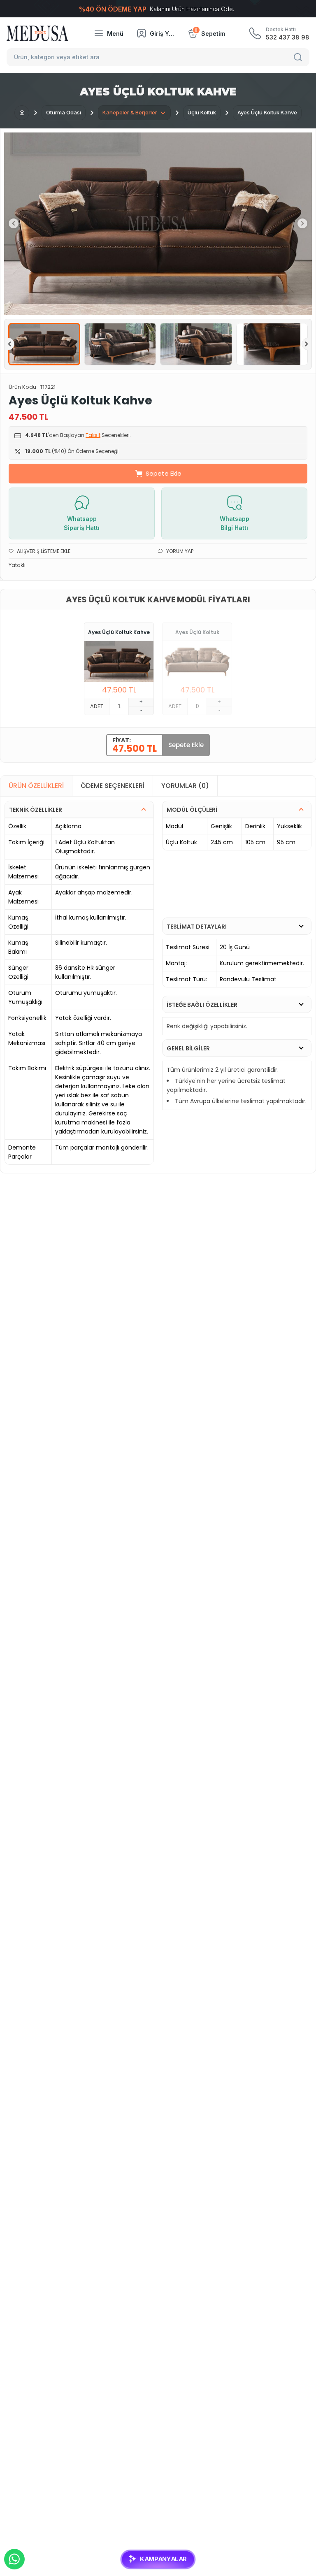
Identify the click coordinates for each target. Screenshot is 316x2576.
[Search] (299, 57)
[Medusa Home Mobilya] (37, 33)
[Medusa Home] (22, 113)
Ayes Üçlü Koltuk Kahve (119, 632)
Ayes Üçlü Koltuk (197, 632)
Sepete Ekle (164, 473)
